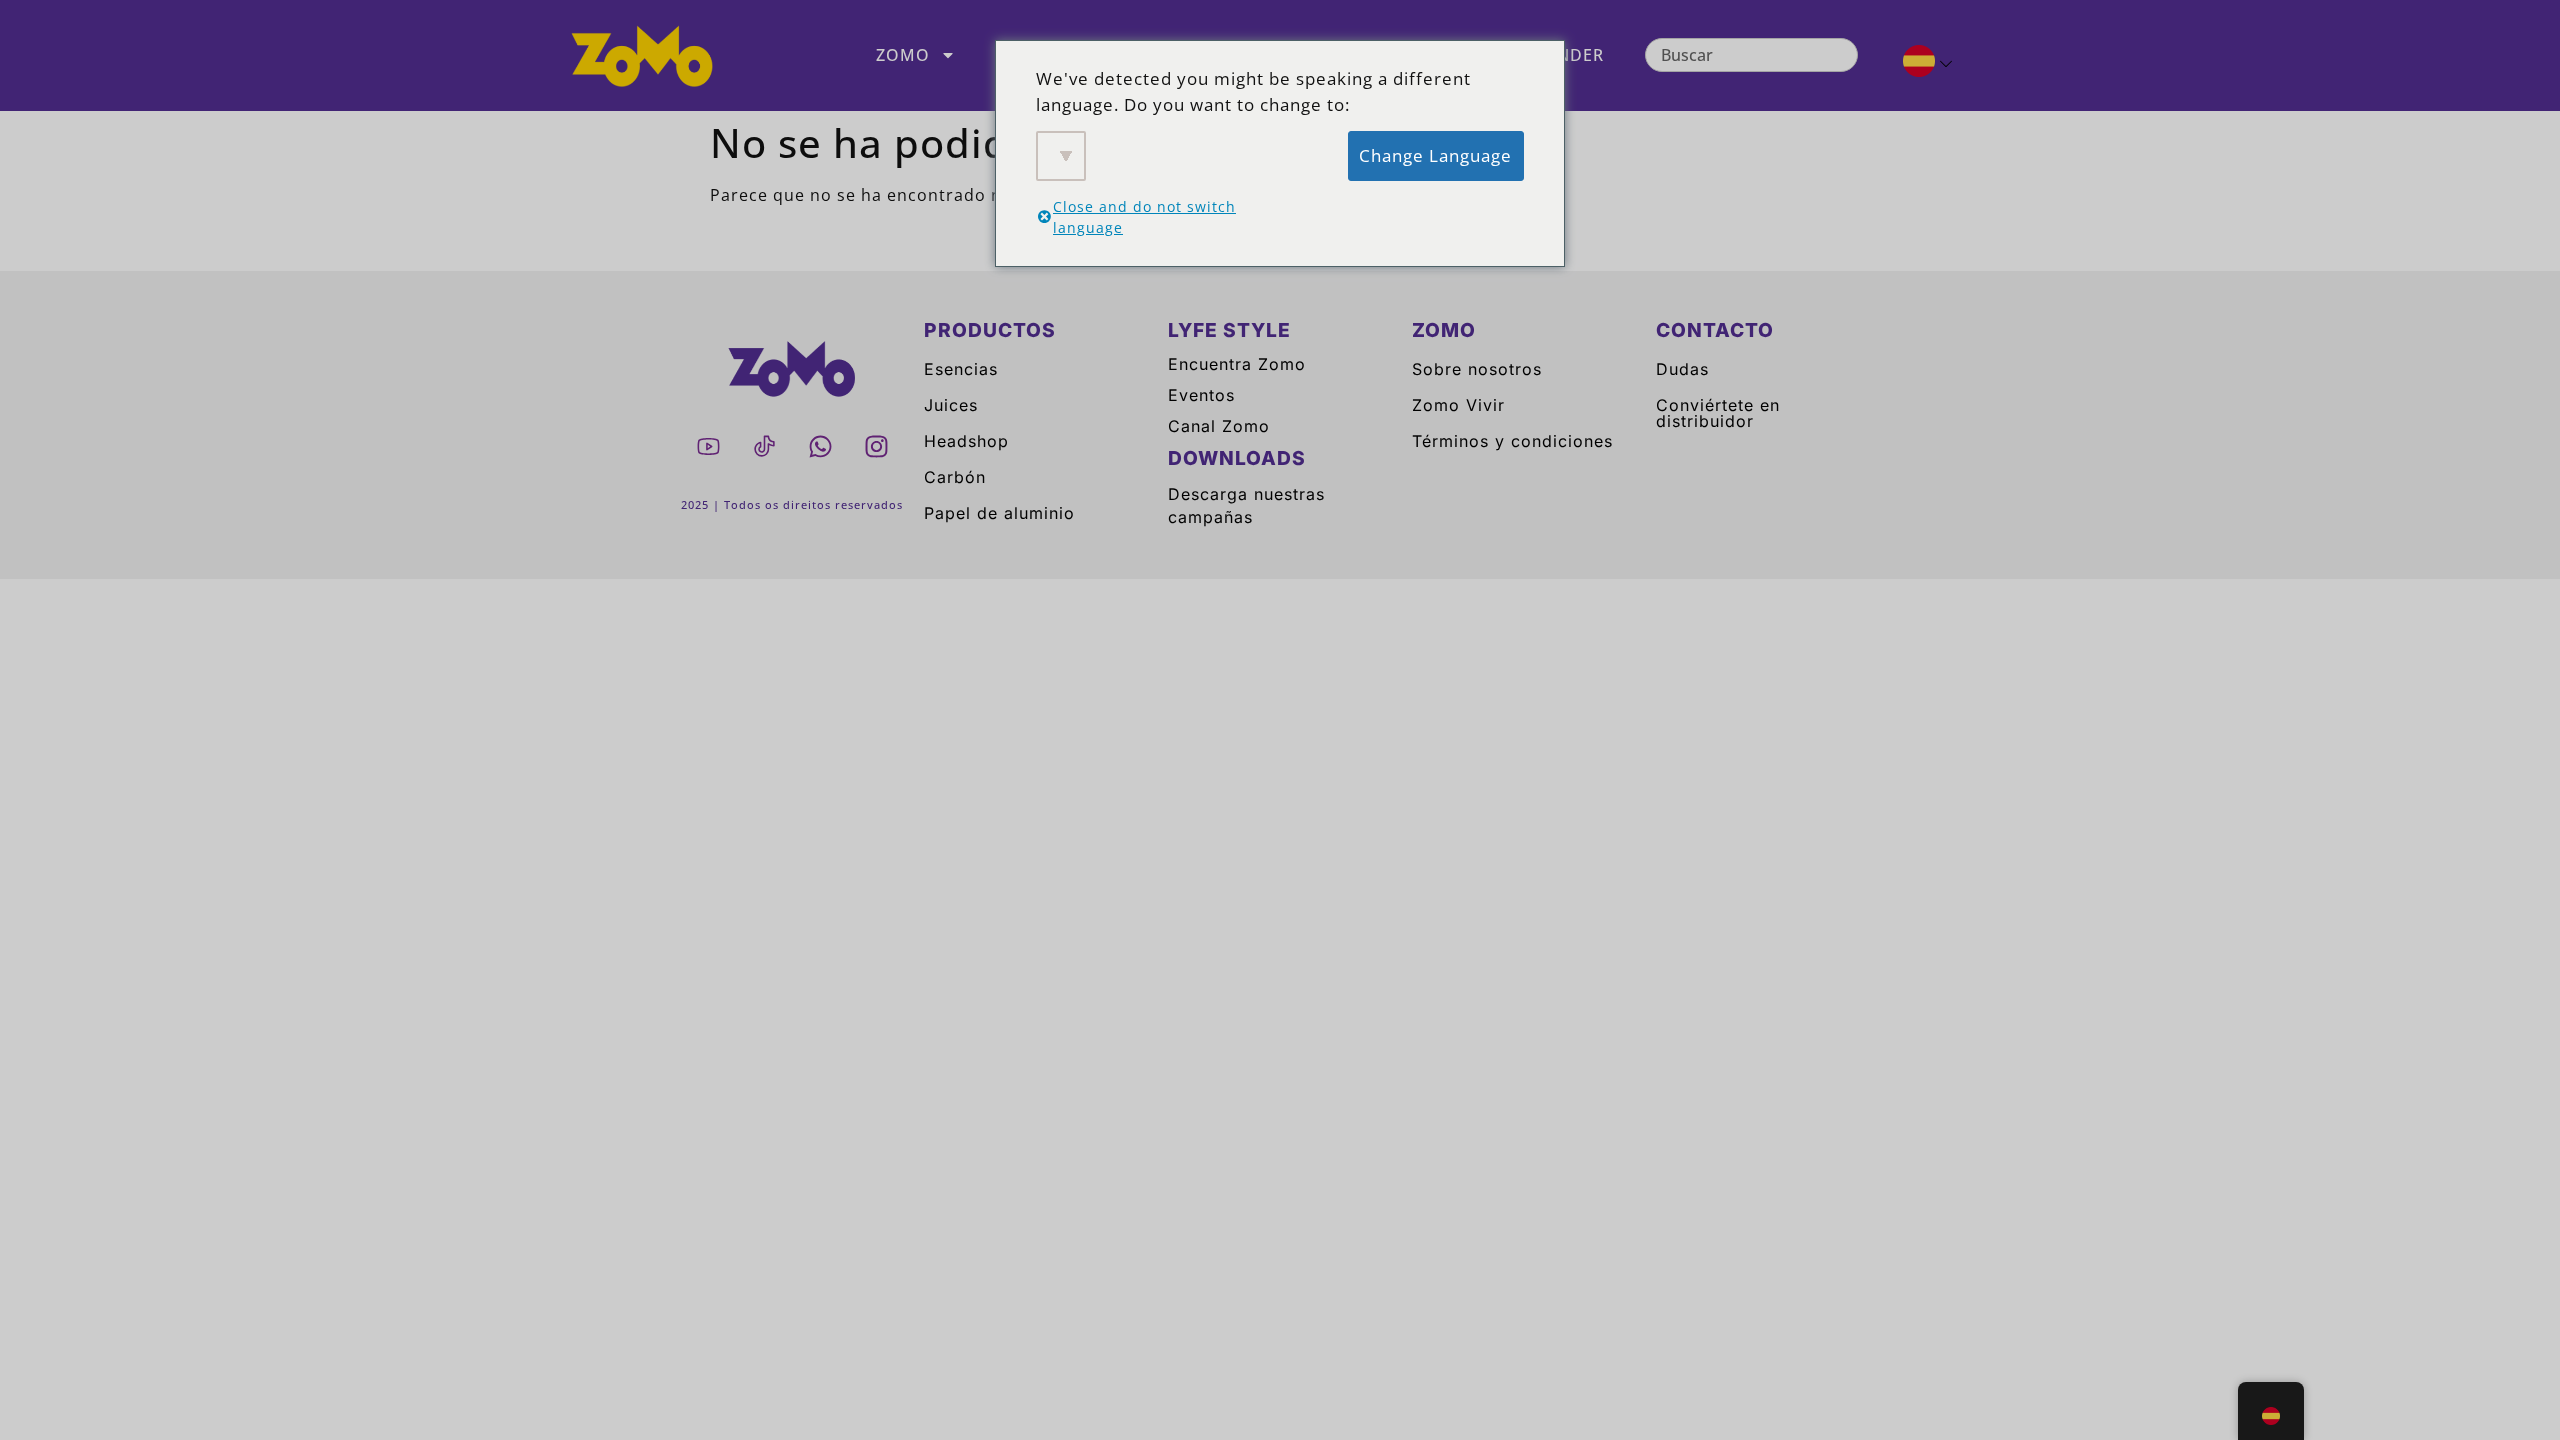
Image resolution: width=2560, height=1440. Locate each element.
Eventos (1201, 395)
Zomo (903, 55)
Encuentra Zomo (1237, 364)
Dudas (1682, 369)
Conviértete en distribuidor (1718, 413)
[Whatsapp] (820, 446)
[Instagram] (876, 446)
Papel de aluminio (999, 513)
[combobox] (1751, 55)
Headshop (966, 441)
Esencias (961, 369)
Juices (951, 405)
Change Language (1435, 155)
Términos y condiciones (1512, 441)
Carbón (955, 477)
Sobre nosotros (1477, 369)
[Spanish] (1919, 64)
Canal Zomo (1219, 426)
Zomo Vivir (1458, 405)
